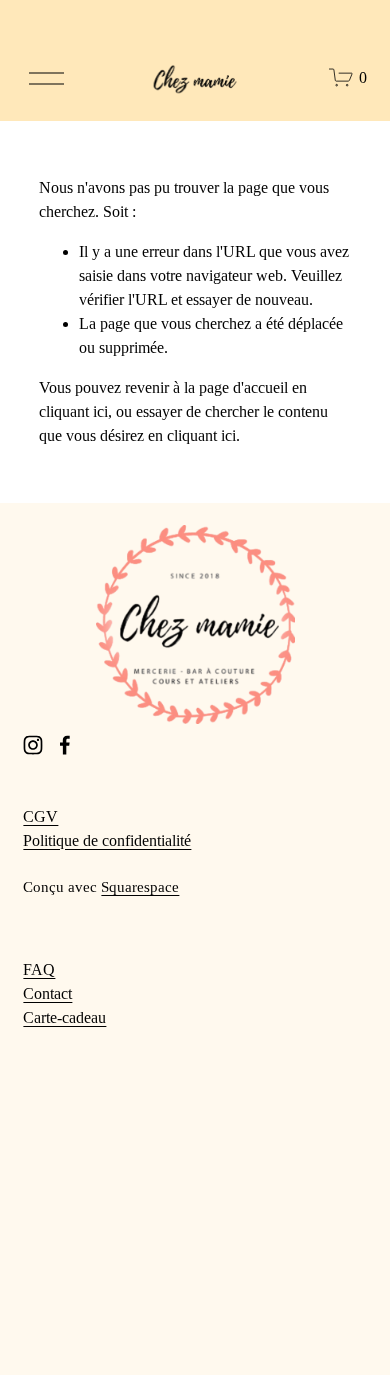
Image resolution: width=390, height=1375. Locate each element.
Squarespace (140, 887)
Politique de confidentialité (107, 840)
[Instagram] (33, 745)
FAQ (39, 969)
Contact (47, 993)
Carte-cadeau (64, 1017)
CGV (40, 816)
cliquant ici (73, 411)
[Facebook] (65, 745)
